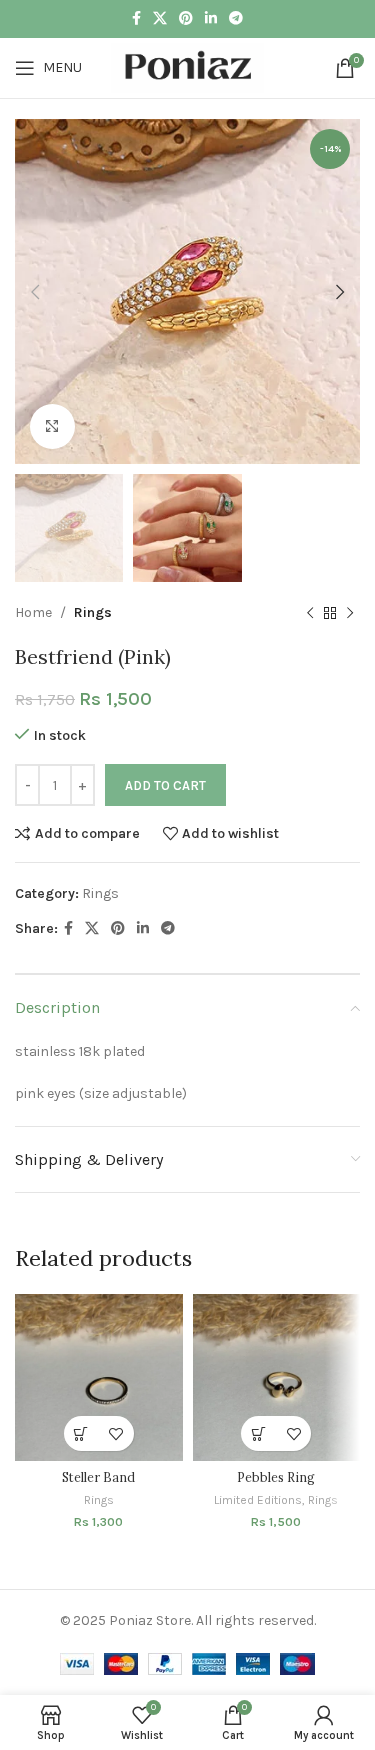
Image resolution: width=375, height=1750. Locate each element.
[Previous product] (310, 614)
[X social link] (160, 19)
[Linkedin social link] (211, 19)
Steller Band (98, 1477)
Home (33, 612)
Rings (93, 612)
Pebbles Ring (276, 1477)
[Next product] (350, 614)
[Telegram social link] (236, 19)
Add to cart (165, 785)
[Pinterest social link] (186, 19)
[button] (258, 1433)
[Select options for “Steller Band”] (81, 1433)
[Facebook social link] (136, 19)
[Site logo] (188, 66)
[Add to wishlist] (116, 1433)
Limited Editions (258, 1500)
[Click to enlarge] (52, 426)
